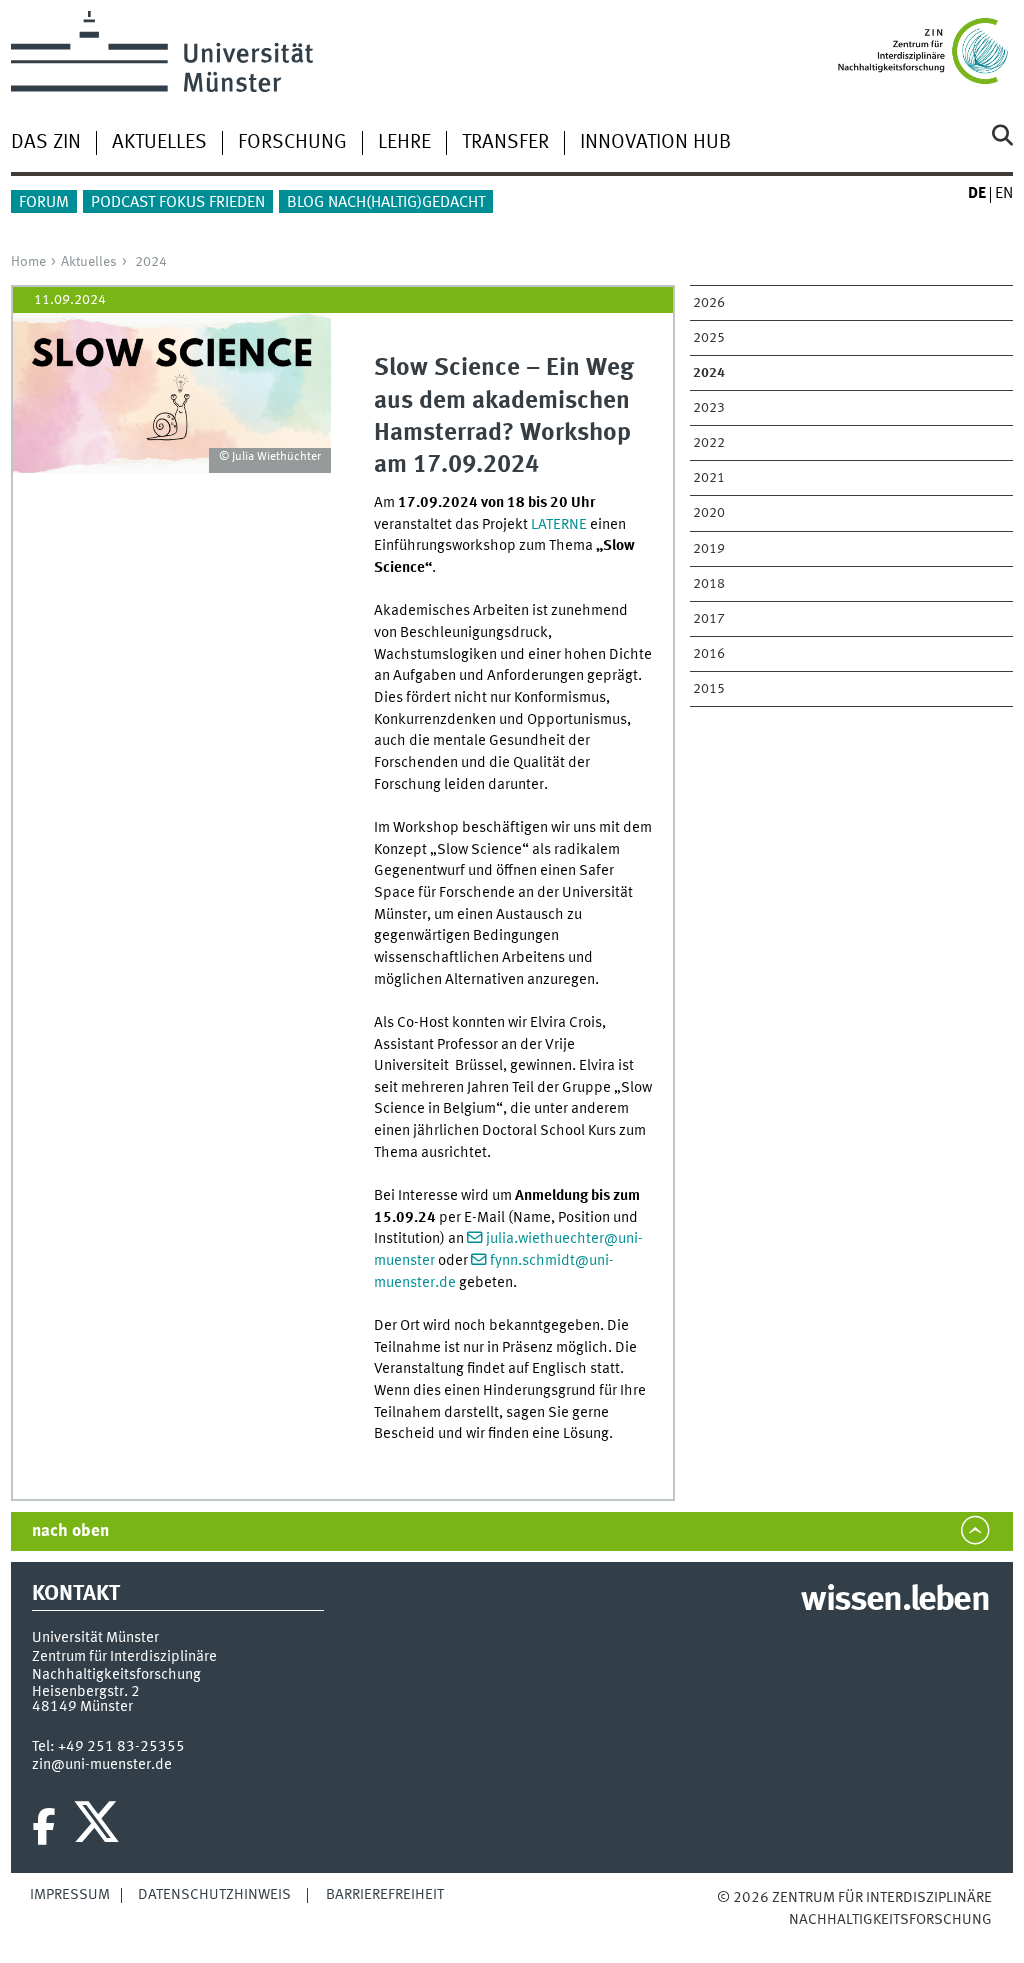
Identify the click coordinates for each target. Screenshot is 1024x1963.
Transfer (505, 143)
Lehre (404, 143)
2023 (709, 408)
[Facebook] (44, 1827)
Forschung (292, 143)
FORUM (44, 203)
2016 (709, 654)
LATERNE (559, 525)
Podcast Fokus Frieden (178, 203)
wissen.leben (894, 1601)
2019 (709, 549)
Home (28, 262)
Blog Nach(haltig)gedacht (386, 203)
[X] (99, 1827)
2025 (709, 338)
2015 (709, 689)
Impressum (70, 1895)
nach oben (70, 1531)
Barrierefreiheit (385, 1895)
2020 (709, 513)
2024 (151, 262)
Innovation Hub (655, 143)
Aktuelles (159, 143)
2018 (709, 584)
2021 (709, 478)
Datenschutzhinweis (214, 1895)
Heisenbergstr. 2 (86, 1692)
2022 (709, 443)
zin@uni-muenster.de (102, 1765)
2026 (709, 303)
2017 (709, 619)
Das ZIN (46, 143)
